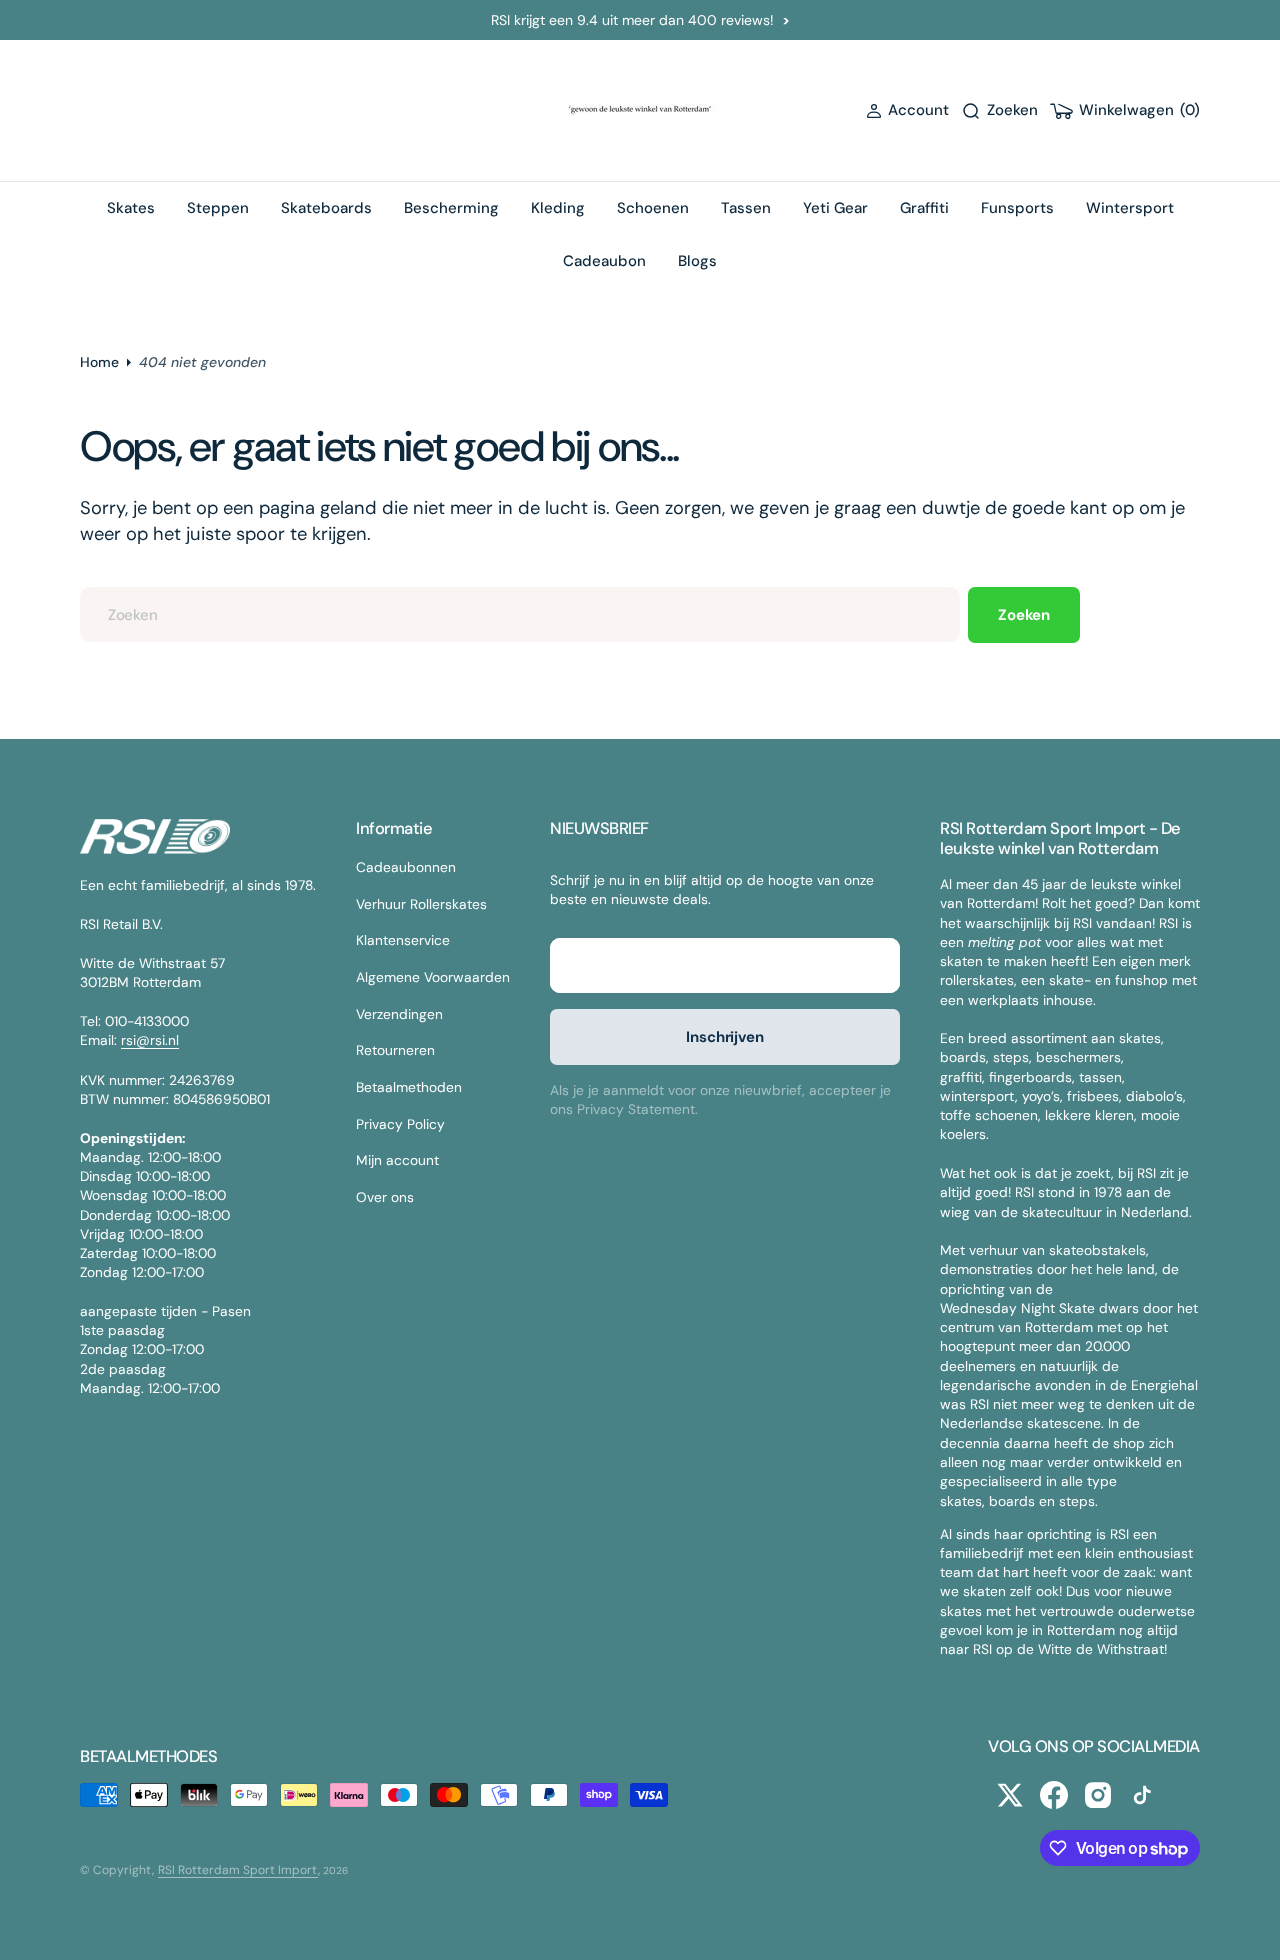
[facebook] (1054, 1795)
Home (99, 362)
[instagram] (1098, 1795)
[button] (907, 110)
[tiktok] (1142, 1795)
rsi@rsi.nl (150, 1040)
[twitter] (1010, 1795)
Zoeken (1024, 615)
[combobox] (520, 614)
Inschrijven (724, 1037)
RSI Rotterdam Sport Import (238, 1870)
